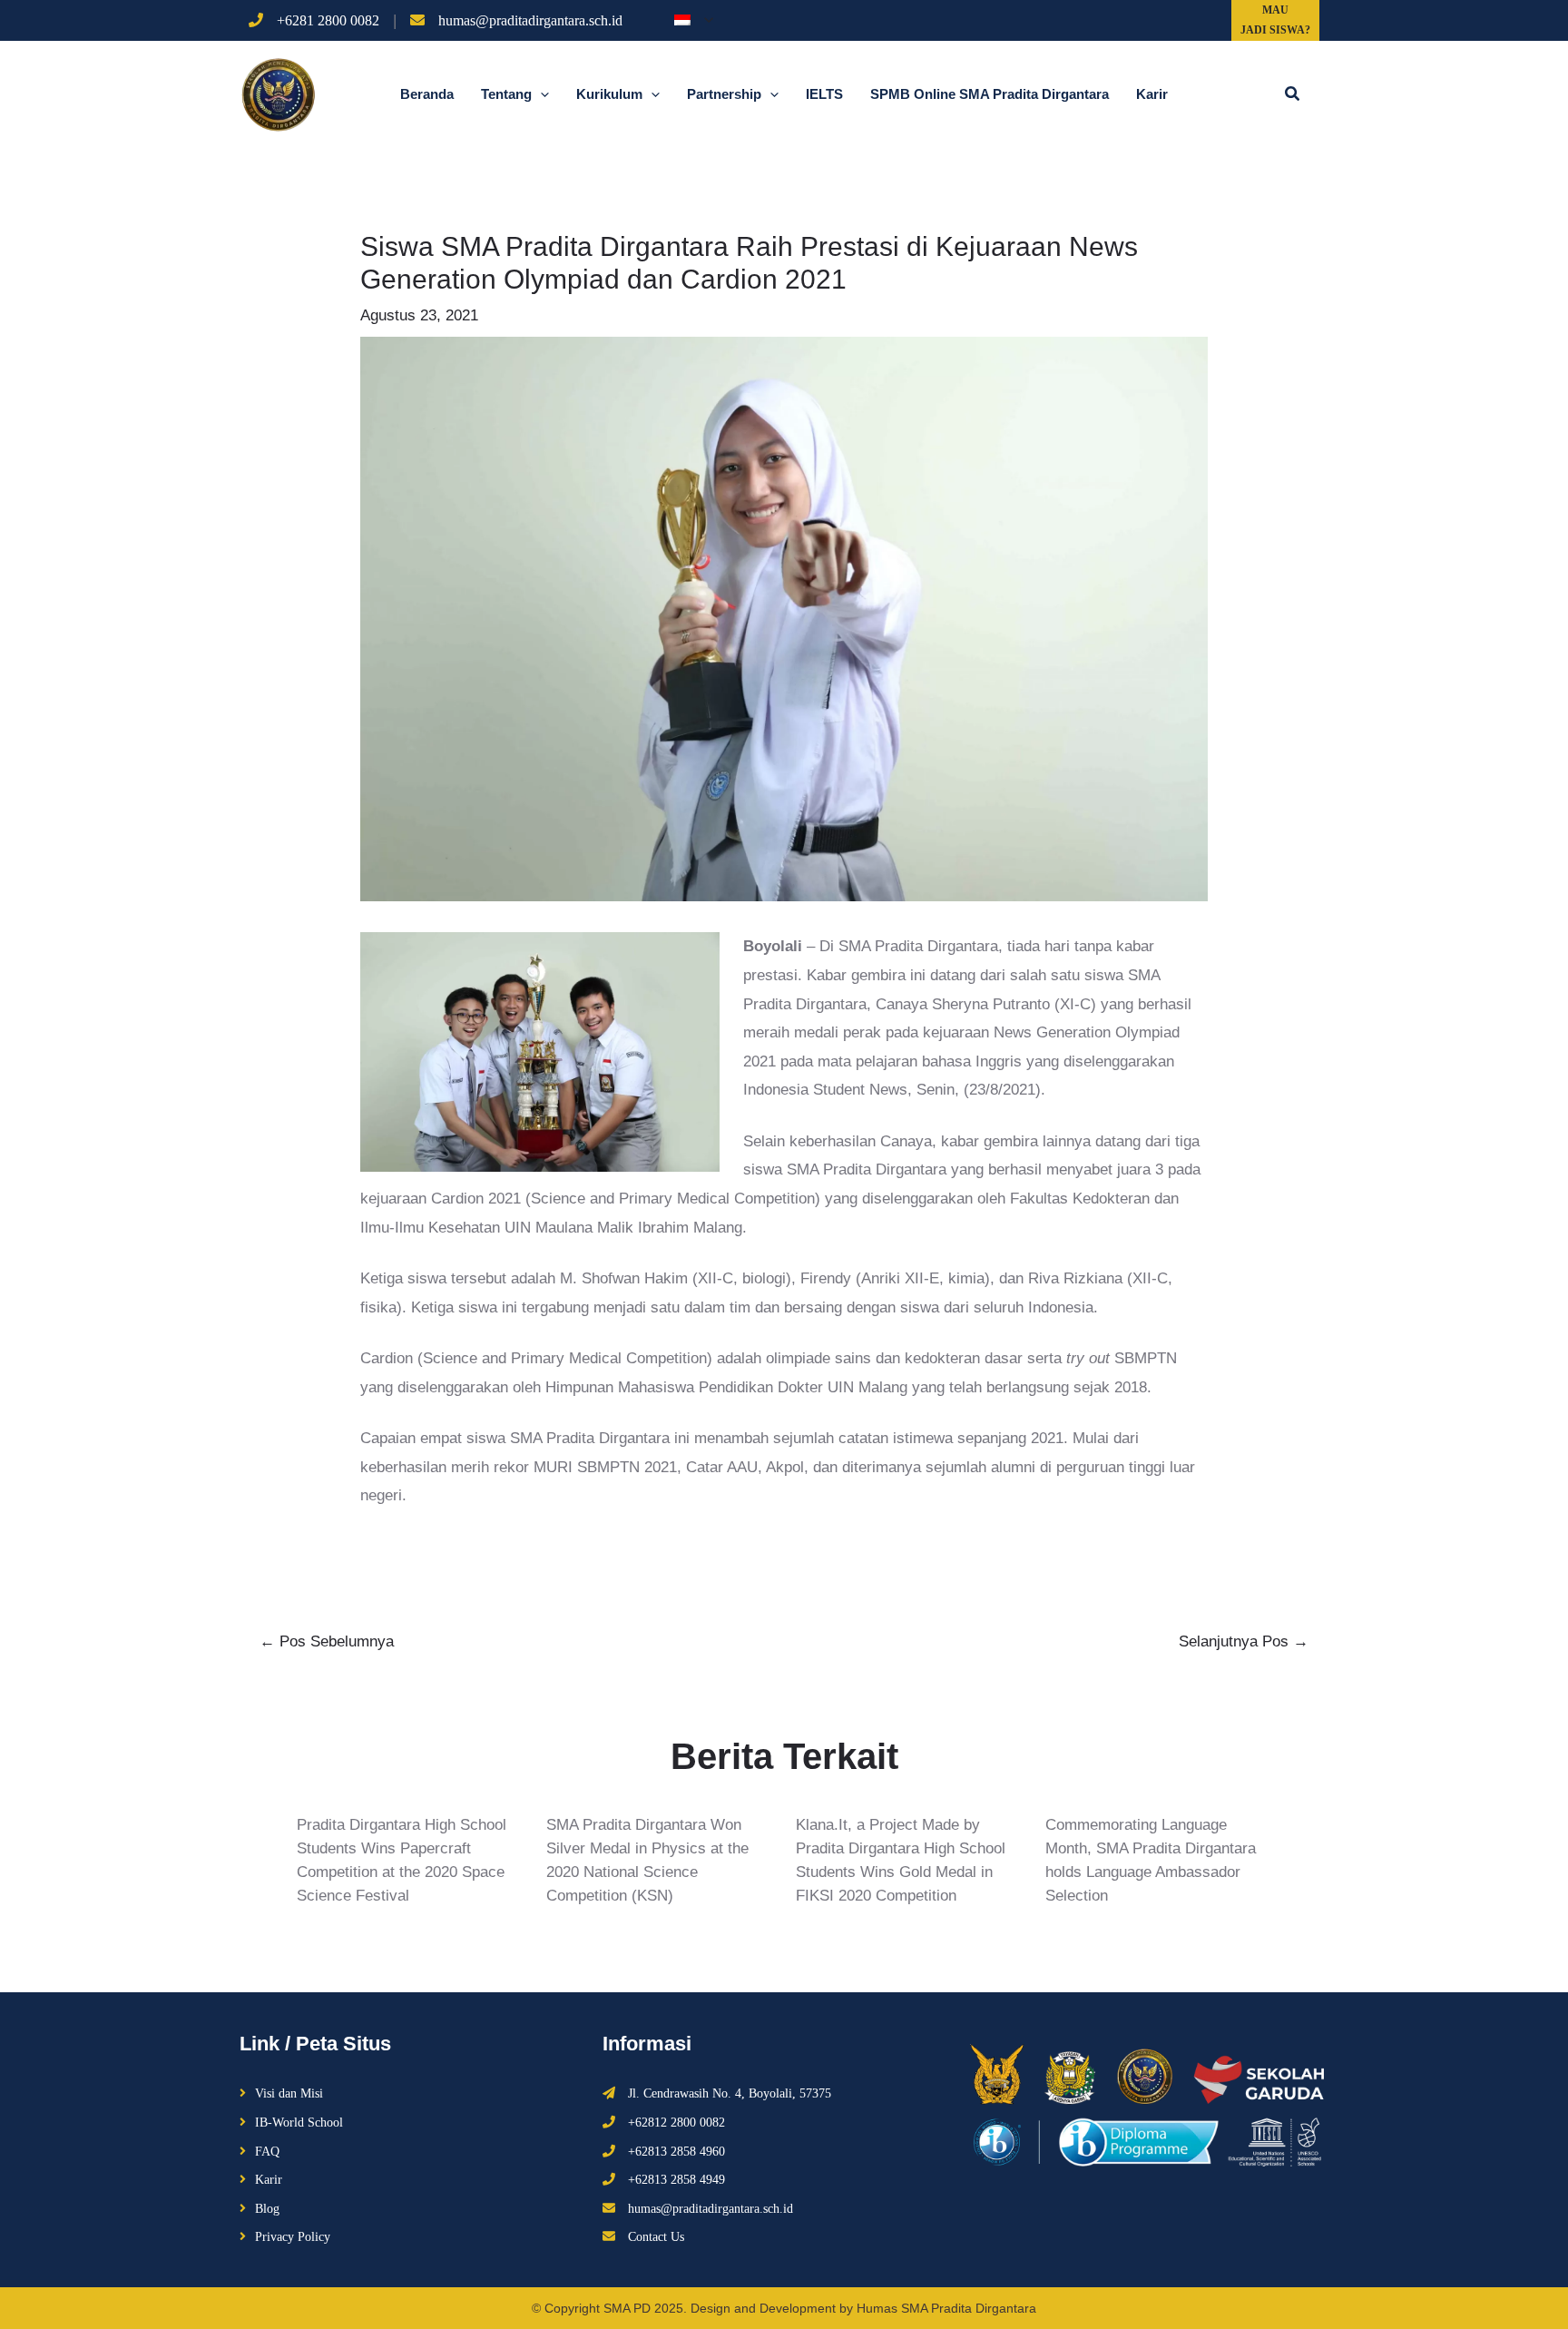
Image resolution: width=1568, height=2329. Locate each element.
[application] (704, 20)
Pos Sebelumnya (327, 1641)
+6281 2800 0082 (328, 21)
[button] (1293, 94)
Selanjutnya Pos (1244, 1641)
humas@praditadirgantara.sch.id (530, 21)
